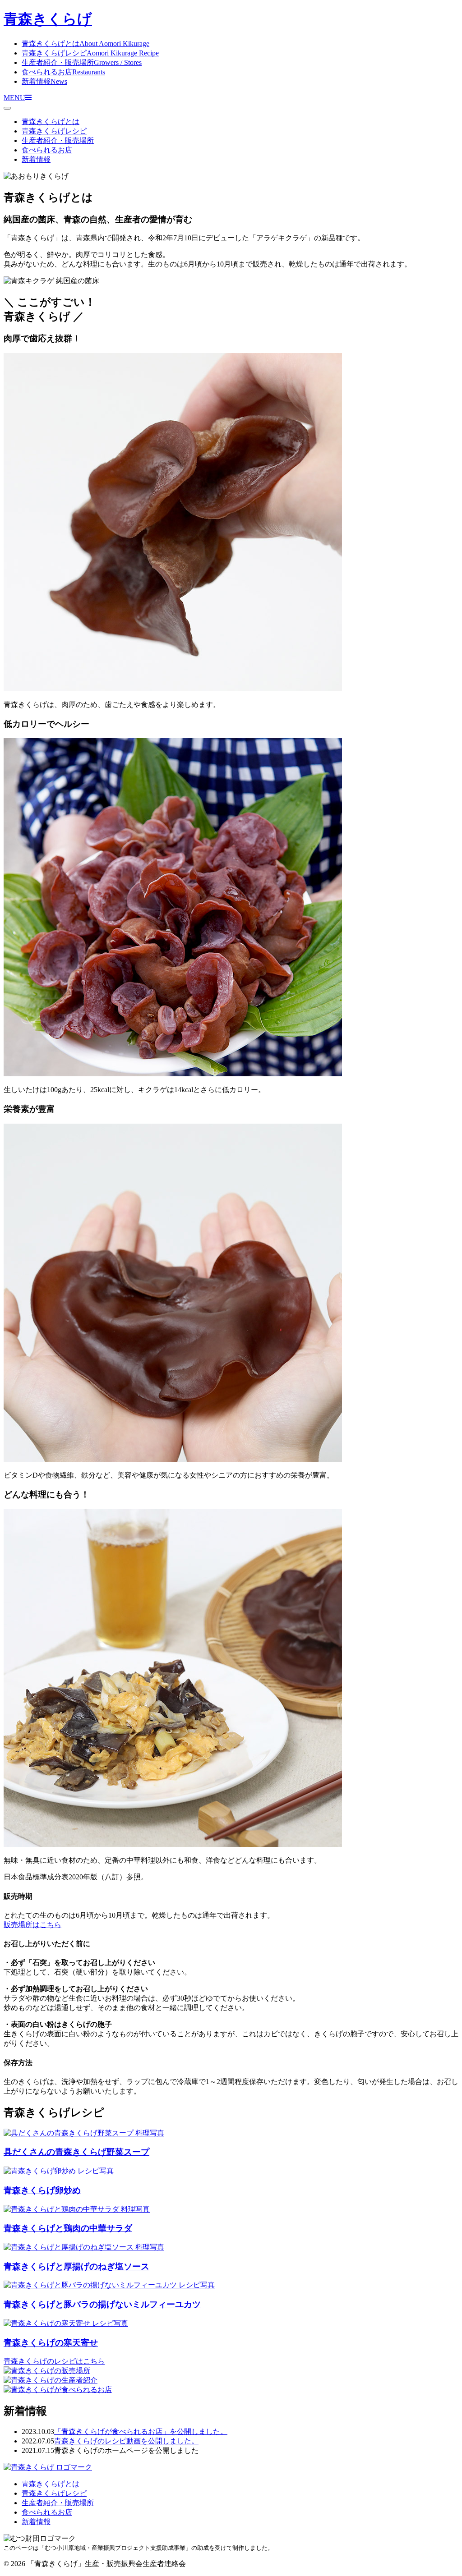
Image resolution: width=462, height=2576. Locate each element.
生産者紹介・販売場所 (82, 62)
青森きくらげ (48, 19)
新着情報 (44, 81)
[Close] (7, 108)
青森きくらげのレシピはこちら (54, 2361)
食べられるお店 (63, 72)
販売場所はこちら (32, 1925)
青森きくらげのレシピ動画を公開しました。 (126, 2441)
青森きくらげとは (85, 44)
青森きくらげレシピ (90, 53)
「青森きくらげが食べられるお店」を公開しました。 (141, 2431)
